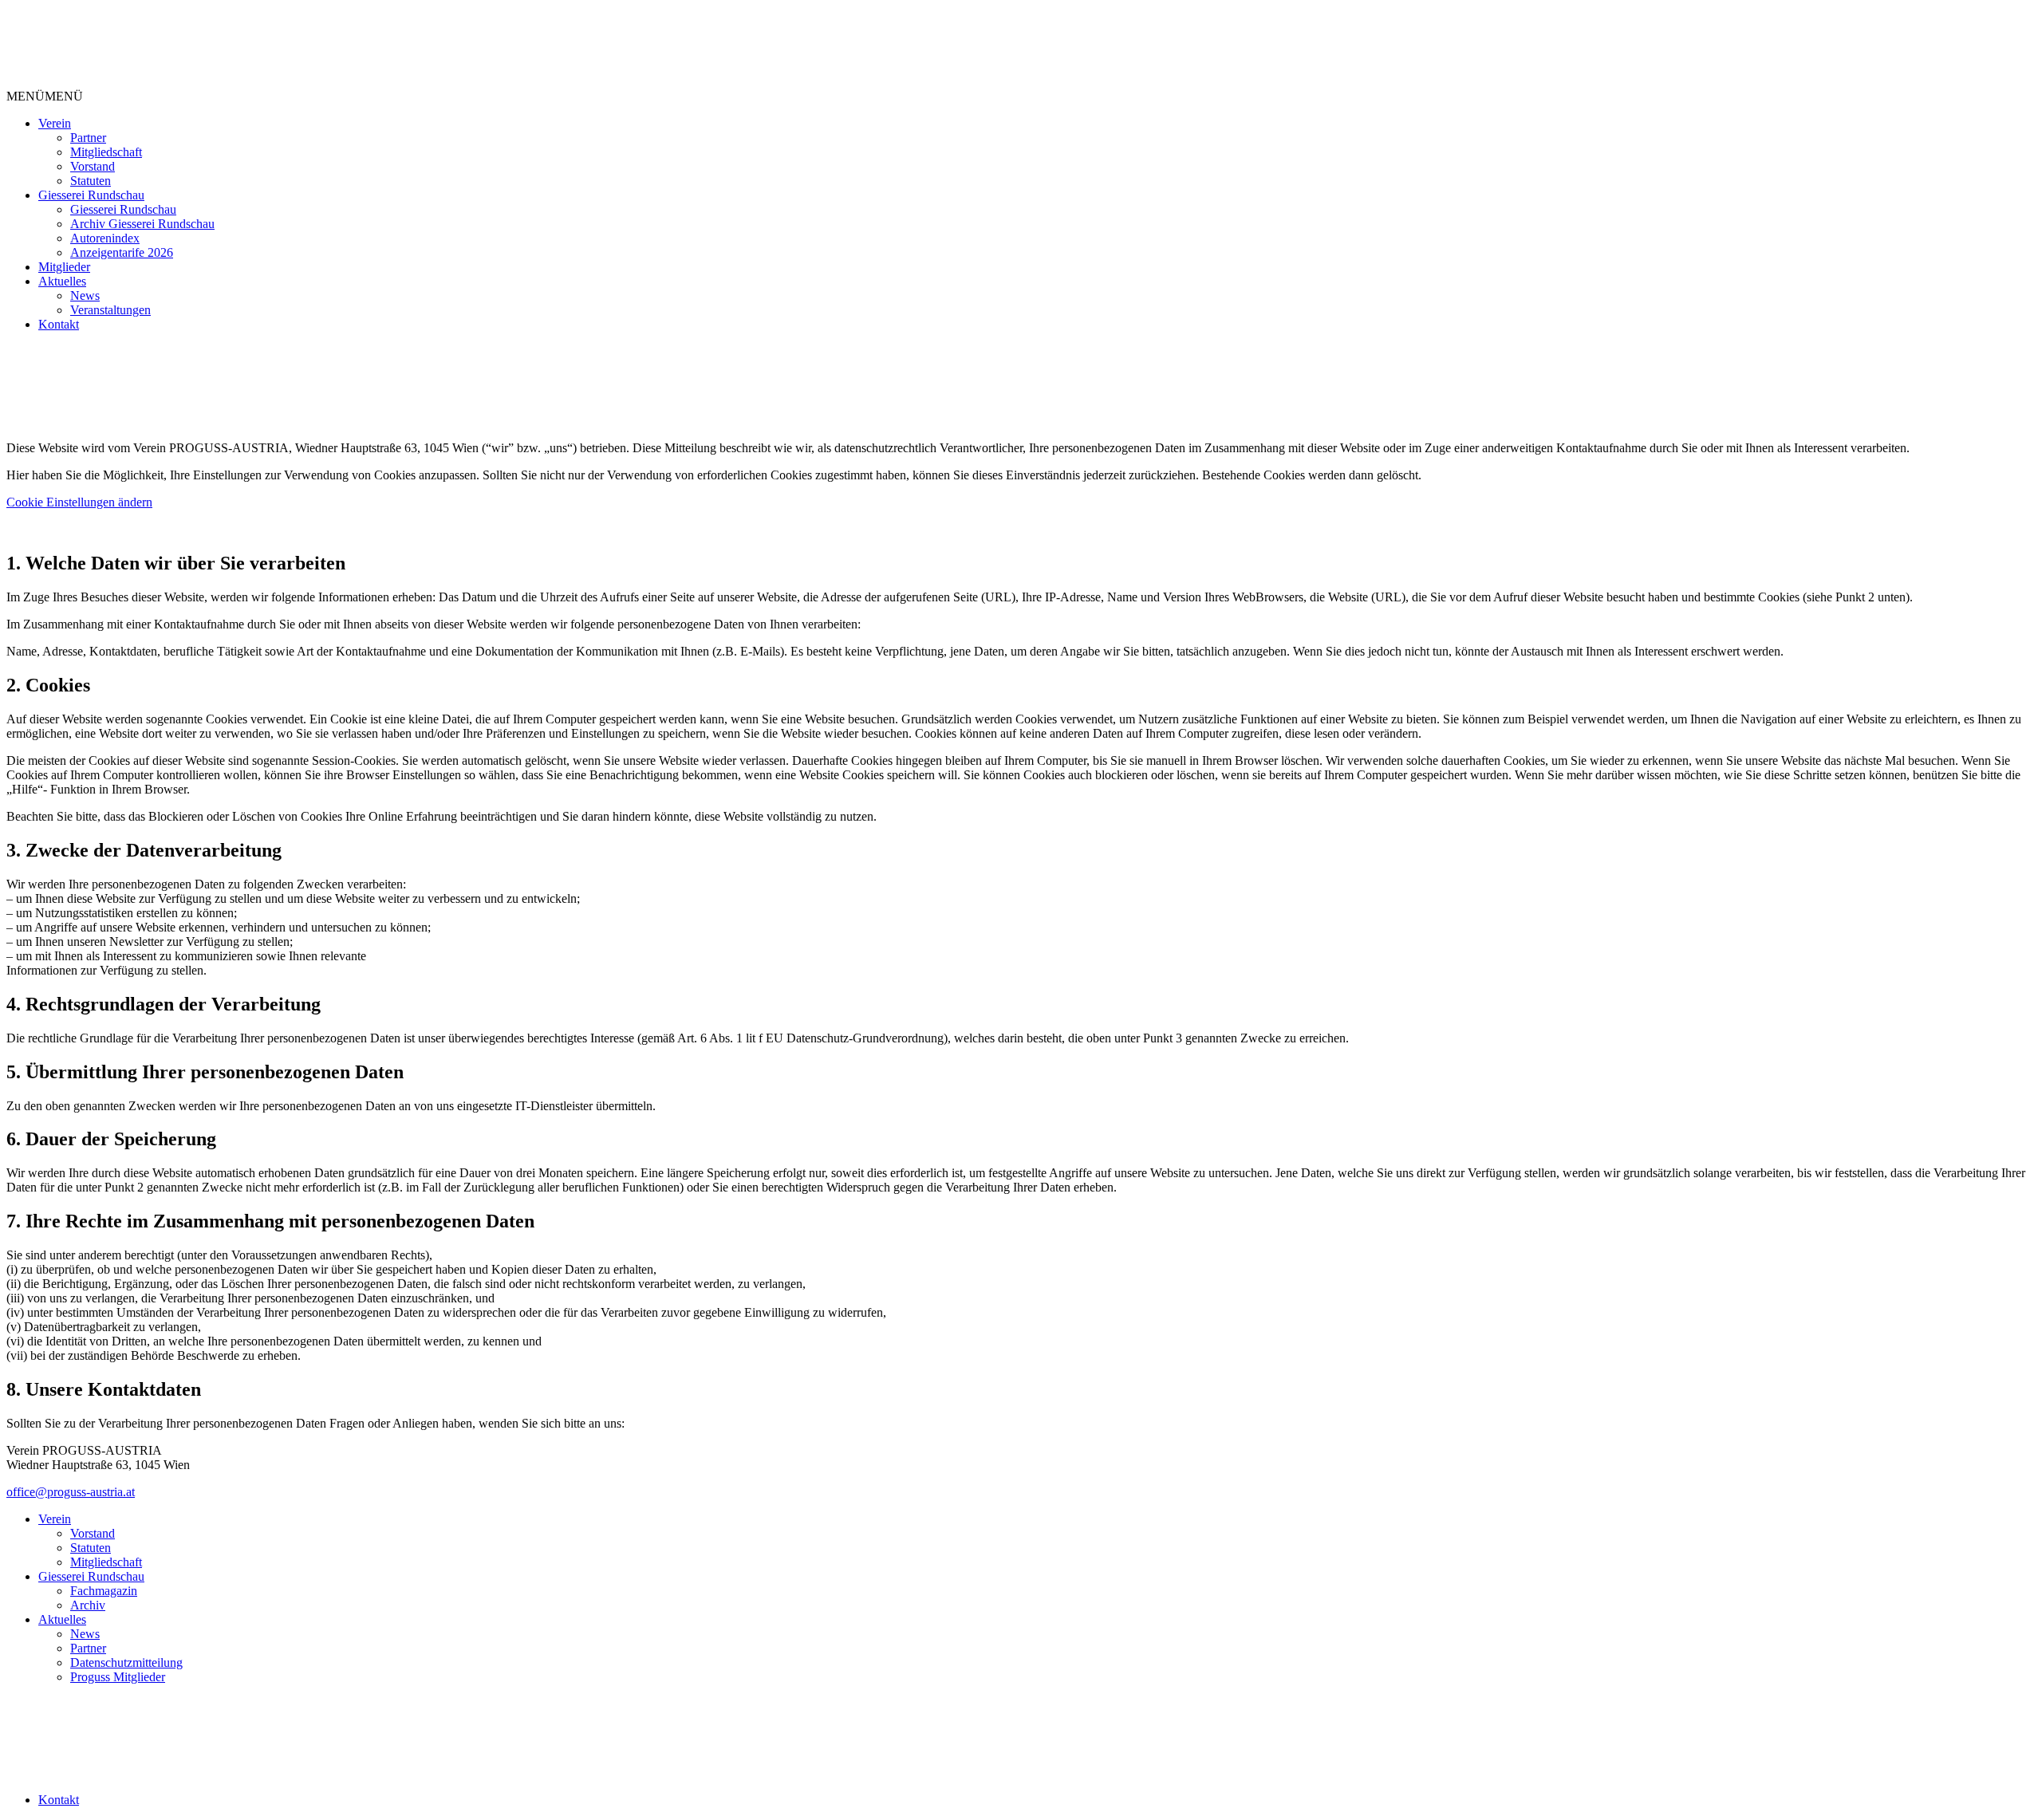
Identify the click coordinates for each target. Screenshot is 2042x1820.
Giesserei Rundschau (91, 195)
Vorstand (93, 166)
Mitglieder (64, 267)
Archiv (88, 1605)
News (85, 295)
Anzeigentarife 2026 (122, 252)
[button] (45, 96)
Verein (55, 123)
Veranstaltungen (110, 310)
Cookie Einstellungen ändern (79, 502)
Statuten (91, 181)
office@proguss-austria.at (71, 1492)
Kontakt (59, 324)
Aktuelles (62, 281)
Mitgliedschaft (106, 152)
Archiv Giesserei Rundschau (142, 224)
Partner (88, 138)
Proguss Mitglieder (118, 1677)
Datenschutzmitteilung (126, 1662)
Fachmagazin (104, 1591)
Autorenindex (105, 238)
